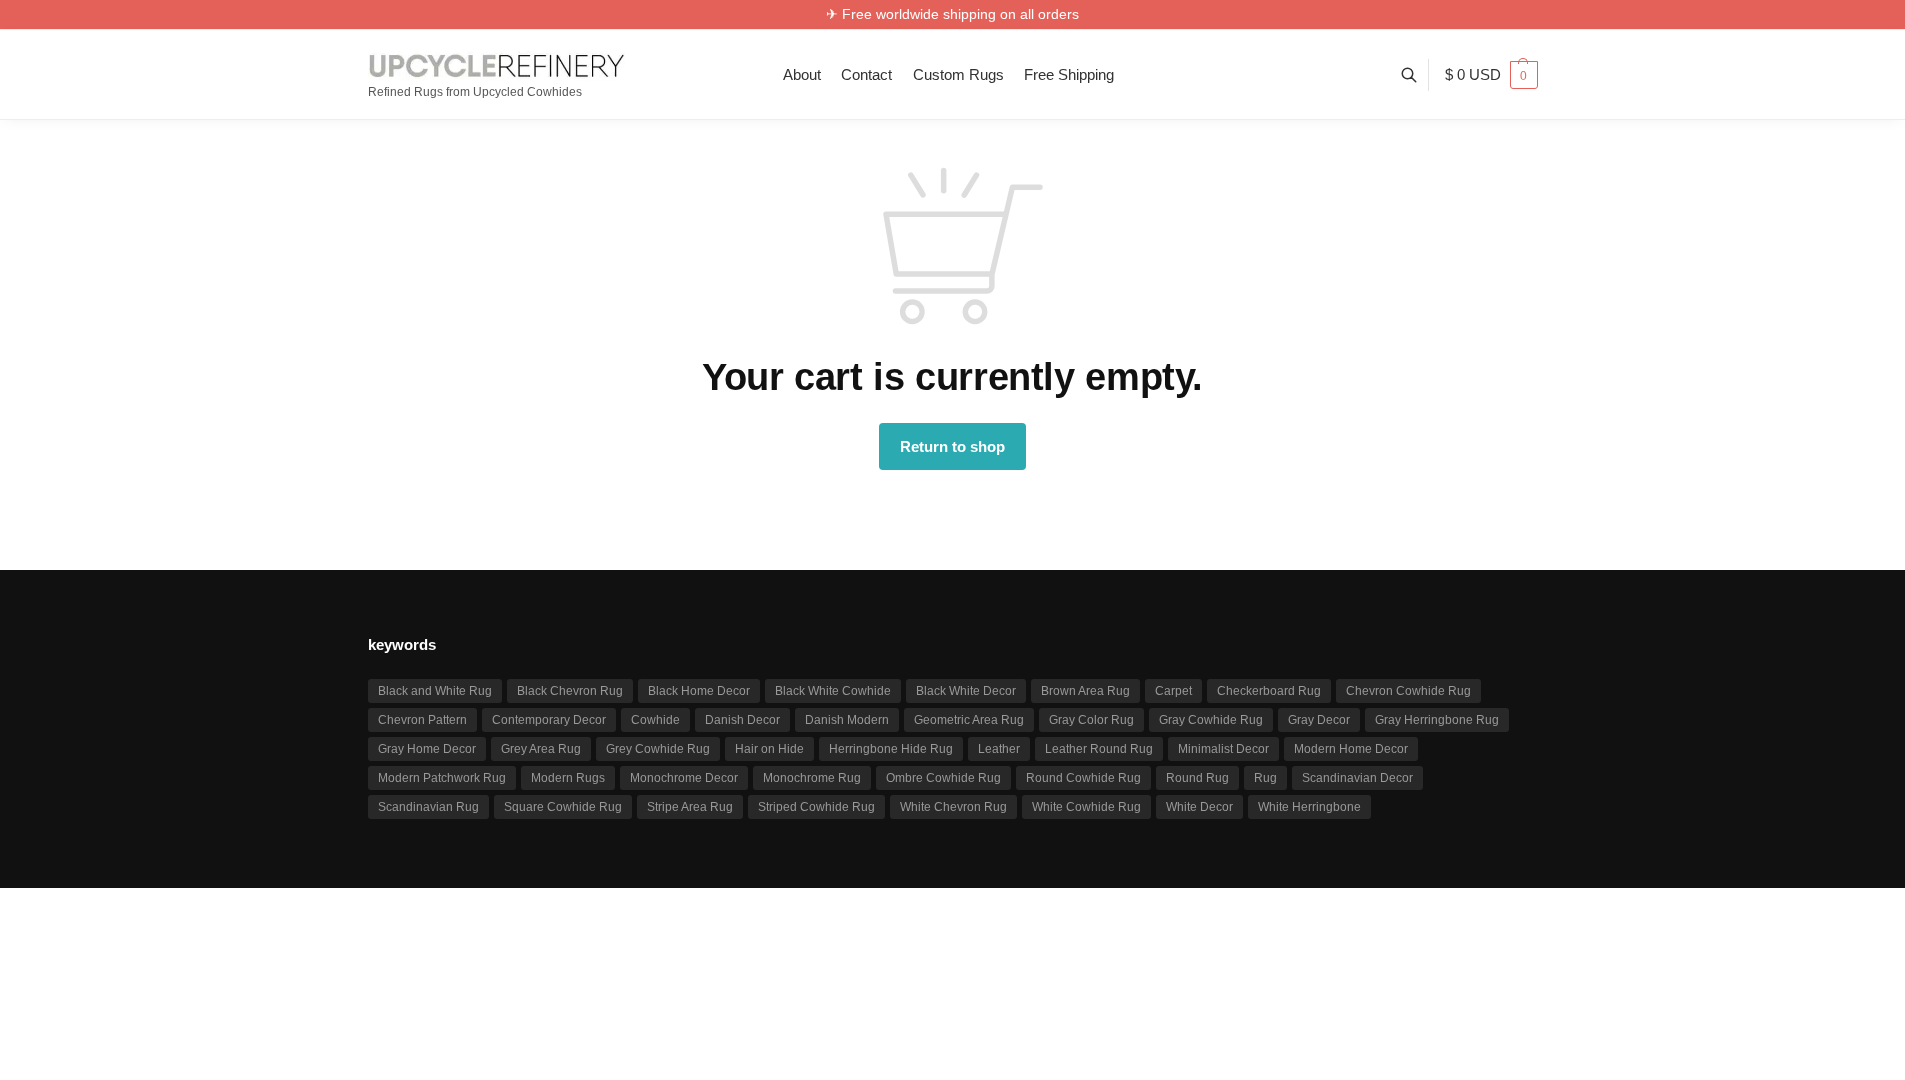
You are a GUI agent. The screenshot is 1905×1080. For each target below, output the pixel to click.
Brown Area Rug (1085, 691)
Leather (999, 749)
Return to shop (952, 446)
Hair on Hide (769, 749)
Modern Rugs (568, 778)
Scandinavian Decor (1357, 778)
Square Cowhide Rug (563, 807)
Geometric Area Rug (969, 720)
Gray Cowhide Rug (1211, 720)
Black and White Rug (435, 691)
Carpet (1173, 691)
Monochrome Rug (812, 778)
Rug (1265, 778)
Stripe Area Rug (690, 807)
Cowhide (655, 720)
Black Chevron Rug (570, 691)
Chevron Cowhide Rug (1408, 691)
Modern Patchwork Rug (442, 778)
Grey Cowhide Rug (658, 749)
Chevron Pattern (422, 720)
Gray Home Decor (427, 749)
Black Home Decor (699, 691)
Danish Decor (742, 720)
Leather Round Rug (1099, 749)
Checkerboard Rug (1269, 691)
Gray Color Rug (1091, 720)
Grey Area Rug (541, 749)
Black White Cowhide (833, 691)
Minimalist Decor (1223, 749)
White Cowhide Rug (1086, 807)
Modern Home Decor (1351, 749)
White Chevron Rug (953, 807)
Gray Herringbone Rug (1437, 720)
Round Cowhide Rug (1083, 778)
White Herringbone (1309, 807)
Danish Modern (847, 720)
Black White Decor (966, 691)
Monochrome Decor (684, 778)
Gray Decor (1319, 720)
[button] (1491, 75)
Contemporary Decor (549, 720)
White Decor (1199, 807)
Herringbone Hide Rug (891, 749)
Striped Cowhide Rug (816, 807)
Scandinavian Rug (428, 807)
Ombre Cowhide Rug (943, 778)
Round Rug (1197, 778)
